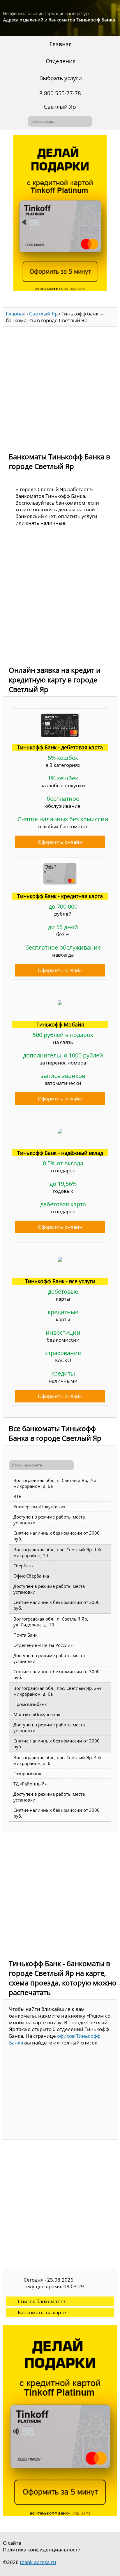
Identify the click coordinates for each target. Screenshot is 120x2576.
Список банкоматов (42, 2301)
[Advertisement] (60, 387)
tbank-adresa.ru (38, 2562)
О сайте (12, 2543)
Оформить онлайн (60, 842)
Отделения (61, 61)
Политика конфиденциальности (42, 2550)
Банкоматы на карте (42, 2312)
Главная (61, 44)
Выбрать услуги (61, 78)
